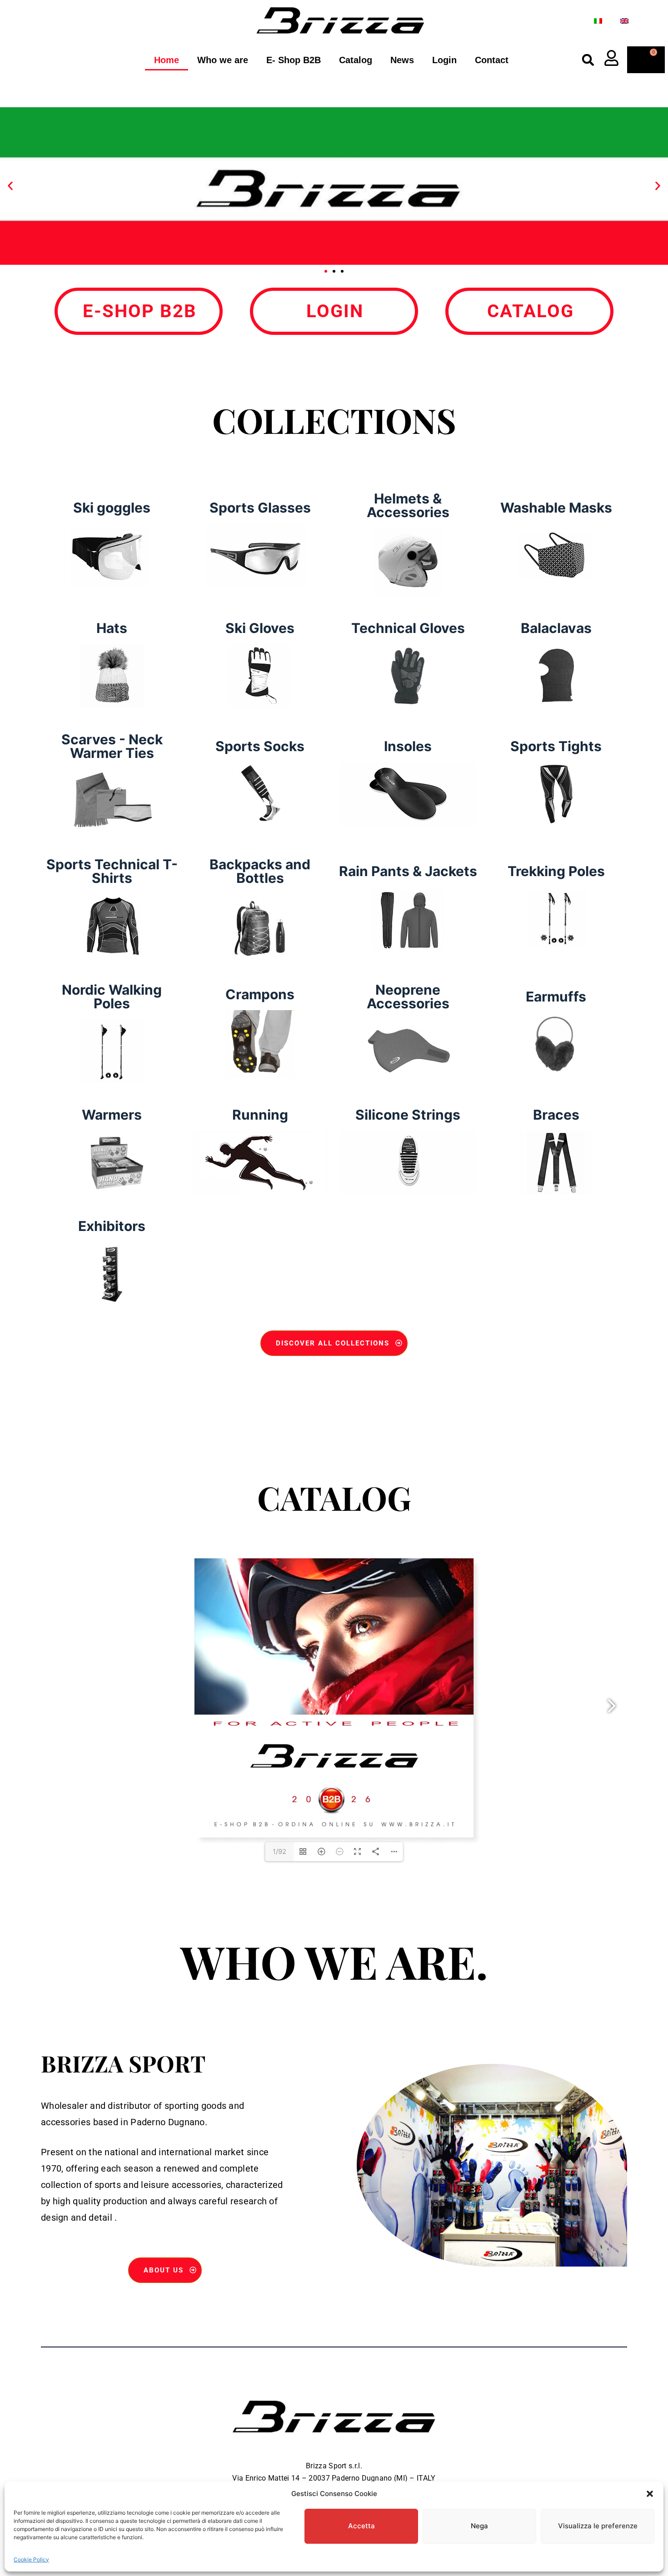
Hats (112, 628)
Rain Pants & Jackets (408, 871)
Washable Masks (556, 508)
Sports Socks (260, 746)
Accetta (361, 2526)
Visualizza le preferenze (598, 2526)
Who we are (223, 60)
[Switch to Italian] (598, 21)
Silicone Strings (408, 1115)
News (402, 60)
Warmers (112, 1115)
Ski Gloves (260, 628)
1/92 (279, 1851)
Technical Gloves (408, 628)
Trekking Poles (556, 871)
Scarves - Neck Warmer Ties (112, 746)
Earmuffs (556, 997)
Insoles (408, 746)
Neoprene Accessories (408, 997)
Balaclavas (556, 628)
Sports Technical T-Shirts (112, 871)
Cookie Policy (31, 2559)
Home (167, 60)
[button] (650, 2494)
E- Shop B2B (294, 60)
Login (444, 60)
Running (260, 1115)
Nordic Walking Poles (112, 997)
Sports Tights (556, 746)
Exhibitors (112, 1226)
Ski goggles (112, 508)
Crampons (260, 994)
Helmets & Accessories (408, 505)
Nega (479, 2526)
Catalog (356, 60)
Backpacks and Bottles (260, 871)
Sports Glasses (260, 508)
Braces (556, 1115)
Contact (492, 60)
